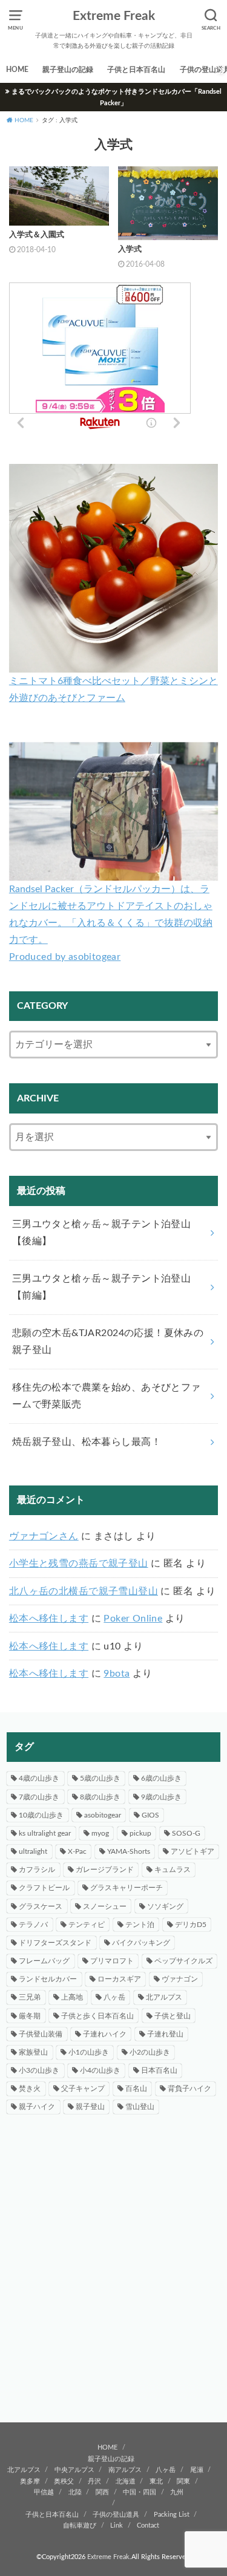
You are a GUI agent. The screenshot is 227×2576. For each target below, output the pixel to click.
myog (100, 1833)
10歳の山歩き (41, 1815)
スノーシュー (105, 1906)
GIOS (150, 1815)
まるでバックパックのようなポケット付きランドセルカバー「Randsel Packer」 (117, 97)
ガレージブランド (105, 1870)
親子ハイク (37, 2107)
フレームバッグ (44, 1961)
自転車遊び (80, 2525)
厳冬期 (30, 2016)
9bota (117, 1674)
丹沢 (94, 2481)
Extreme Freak (114, 16)
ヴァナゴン (180, 1979)
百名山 (136, 2089)
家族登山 (33, 2052)
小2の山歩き (150, 2052)
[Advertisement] (113, 2279)
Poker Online (133, 1619)
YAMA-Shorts (129, 1851)
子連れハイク (105, 2034)
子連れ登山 (165, 2034)
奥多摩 (30, 2481)
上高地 (72, 1997)
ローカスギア (119, 1979)
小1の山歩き (89, 2052)
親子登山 (90, 2107)
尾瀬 (197, 2470)
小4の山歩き (100, 2070)
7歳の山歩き (39, 1797)
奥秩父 (64, 2481)
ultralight (33, 1851)
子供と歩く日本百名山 (97, 2016)
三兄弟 (30, 1997)
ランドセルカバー (48, 1979)
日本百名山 (159, 2070)
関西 (102, 2492)
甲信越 (44, 2492)
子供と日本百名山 (136, 70)
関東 (183, 2481)
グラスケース (41, 1906)
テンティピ (87, 1925)
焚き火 (30, 2089)
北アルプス (164, 1997)
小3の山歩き (39, 2070)
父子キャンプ (83, 2089)
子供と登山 (173, 2016)
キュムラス (173, 1870)
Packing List (172, 2515)
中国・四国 (140, 2492)
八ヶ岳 (114, 1997)
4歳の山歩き (39, 1778)
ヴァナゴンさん (44, 1536)
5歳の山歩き (100, 1778)
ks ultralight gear (45, 1833)
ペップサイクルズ (183, 1961)
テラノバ (33, 1925)
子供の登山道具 (116, 2515)
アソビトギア (192, 1851)
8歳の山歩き (100, 1797)
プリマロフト (112, 1961)
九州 (177, 2492)
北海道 (126, 2481)
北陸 (75, 2492)
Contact (148, 2525)
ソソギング (165, 1906)
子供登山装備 (41, 2034)
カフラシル (37, 1870)
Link (117, 2525)
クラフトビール (44, 1888)
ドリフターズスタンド (55, 1943)
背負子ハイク (189, 2089)
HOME (17, 70)
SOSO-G (186, 1833)
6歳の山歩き (161, 1778)
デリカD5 (191, 1925)
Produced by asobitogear (65, 957)
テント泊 (140, 1925)
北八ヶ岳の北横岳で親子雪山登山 (84, 1591)
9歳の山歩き (161, 1797)
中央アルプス (74, 2470)
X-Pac (77, 1851)
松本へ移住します (49, 1619)
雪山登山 (140, 2107)
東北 (156, 2481)
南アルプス (125, 2470)
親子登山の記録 (68, 70)
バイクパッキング (141, 1943)
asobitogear (103, 1815)
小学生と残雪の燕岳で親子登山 (79, 1564)
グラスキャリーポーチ (127, 1888)
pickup (140, 1833)
